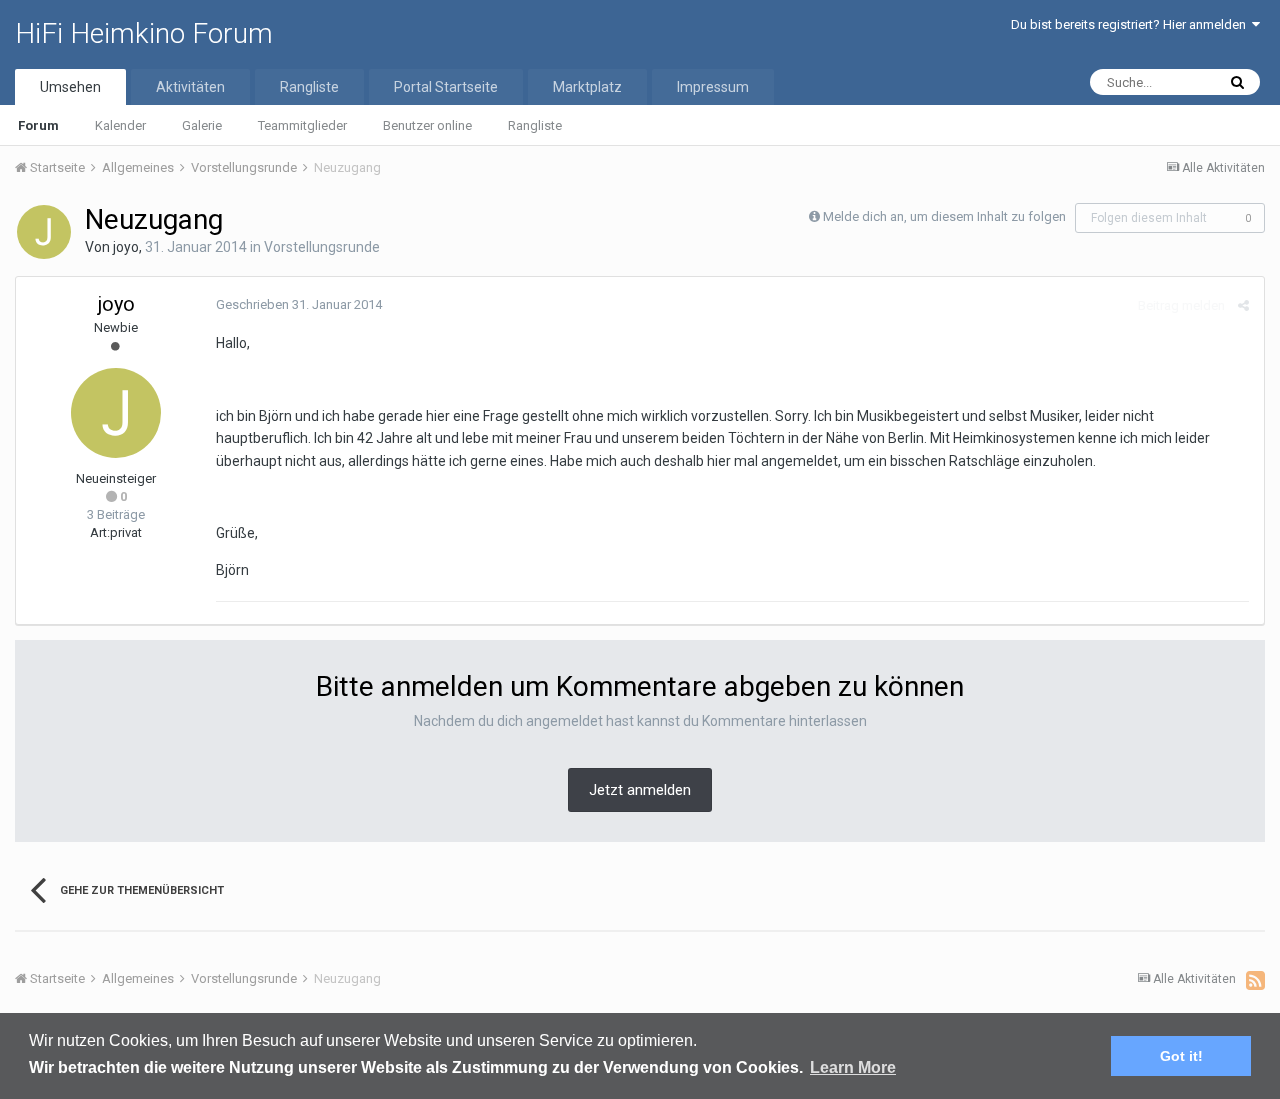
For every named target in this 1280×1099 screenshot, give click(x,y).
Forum (38, 125)
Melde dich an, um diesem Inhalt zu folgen (944, 216)
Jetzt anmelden (640, 790)
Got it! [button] (1181, 1056)
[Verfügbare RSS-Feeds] (1255, 980)
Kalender (120, 125)
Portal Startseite (446, 87)
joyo (126, 247)
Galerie (202, 125)
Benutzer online (427, 125)
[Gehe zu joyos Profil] (44, 232)
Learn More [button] (853, 1067)
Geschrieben (299, 304)
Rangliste (535, 125)
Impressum (713, 87)
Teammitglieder (302, 125)
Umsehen (70, 87)
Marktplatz (587, 87)
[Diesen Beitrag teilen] (1243, 305)
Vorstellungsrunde (322, 247)
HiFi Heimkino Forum (144, 33)
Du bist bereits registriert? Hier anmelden (1131, 24)
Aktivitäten (190, 87)
